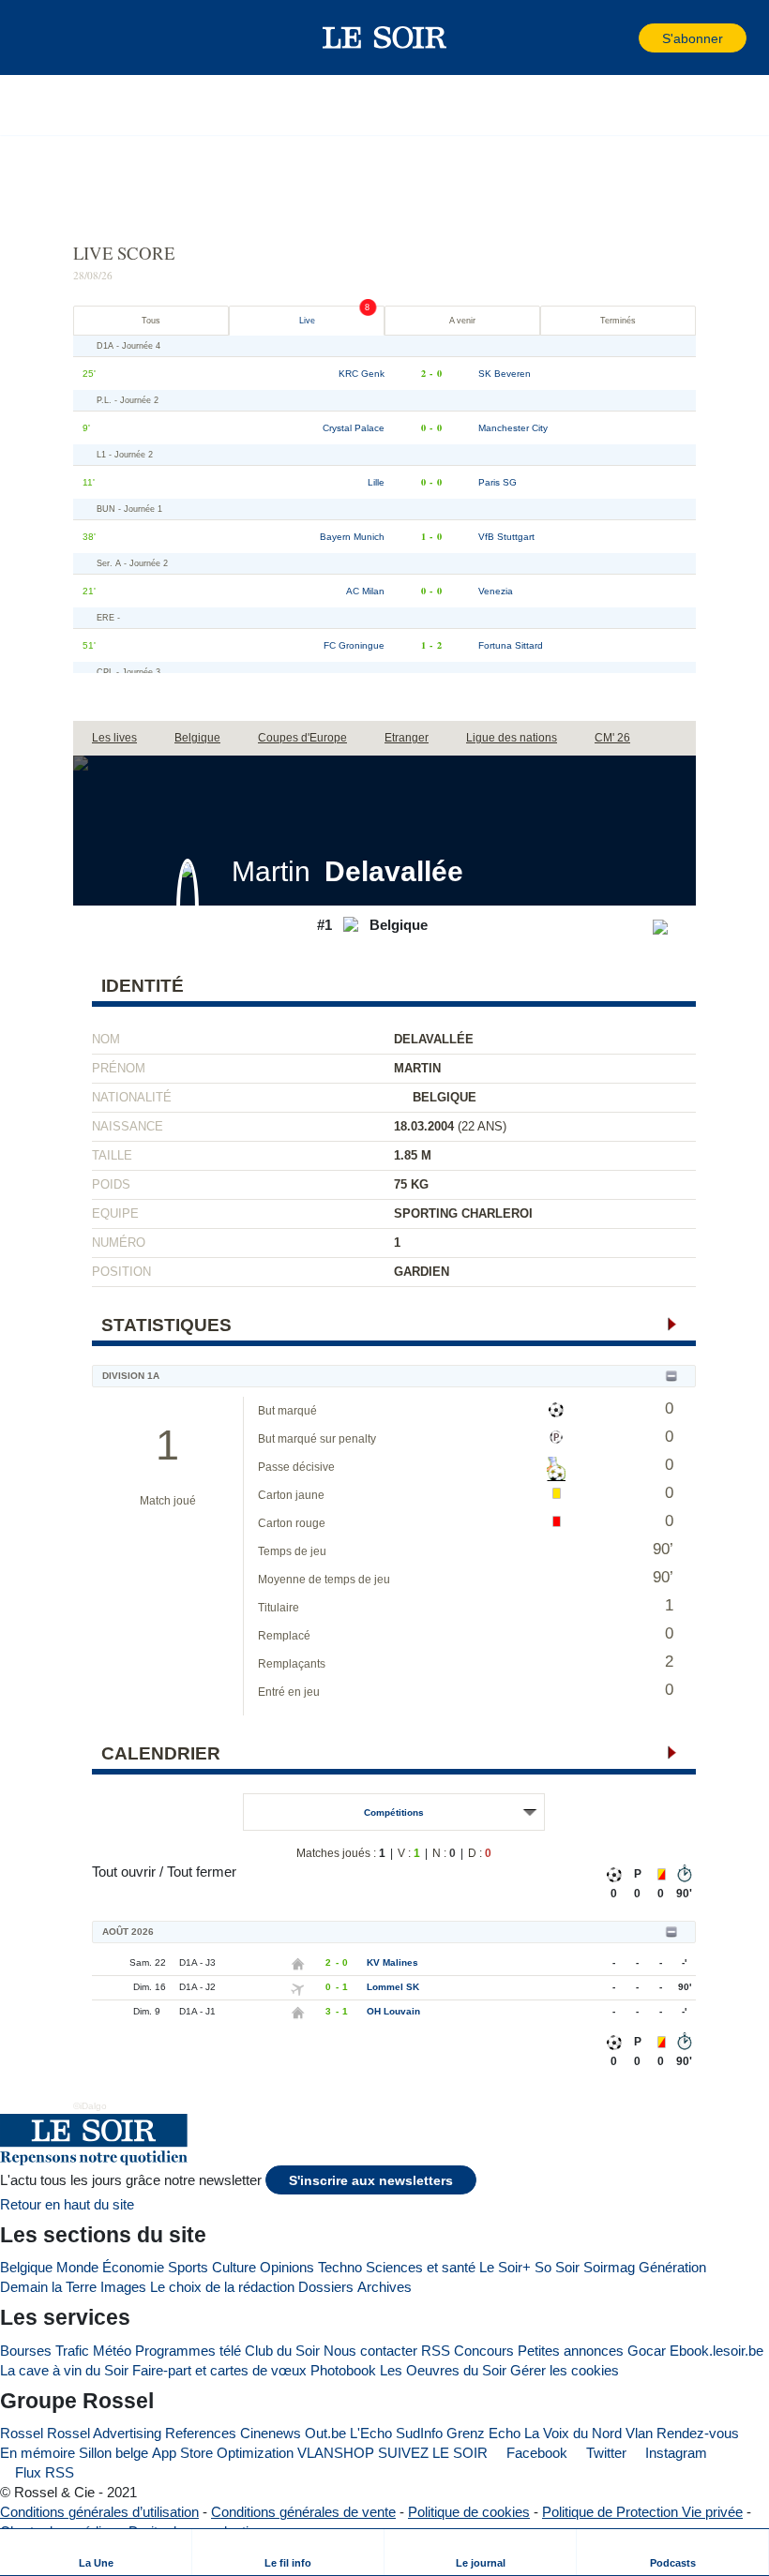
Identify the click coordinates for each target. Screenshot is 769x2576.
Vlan (639, 2433)
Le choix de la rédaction (222, 2287)
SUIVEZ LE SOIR (433, 2453)
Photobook (343, 2370)
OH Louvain (393, 2011)
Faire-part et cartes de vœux (219, 2370)
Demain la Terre (48, 2287)
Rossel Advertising (104, 2433)
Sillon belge (113, 2453)
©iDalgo (90, 2106)
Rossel (22, 2433)
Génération (672, 2267)
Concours (484, 2351)
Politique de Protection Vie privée (642, 2512)
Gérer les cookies (565, 2370)
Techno (340, 2267)
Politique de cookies (469, 2512)
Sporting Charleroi (463, 1213)
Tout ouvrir (124, 1872)
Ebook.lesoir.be (716, 2351)
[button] (46, 37)
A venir (462, 321)
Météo (112, 2351)
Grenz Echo (483, 2433)
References (201, 2433)
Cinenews (271, 2433)
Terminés (618, 321)
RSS (436, 2351)
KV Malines (392, 1962)
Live (307, 321)
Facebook (535, 2453)
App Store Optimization (223, 2453)
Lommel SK (393, 1987)
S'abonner (693, 39)
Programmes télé (188, 2351)
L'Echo (371, 2433)
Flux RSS (43, 2472)
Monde (77, 2267)
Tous (151, 321)
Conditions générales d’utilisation (99, 2512)
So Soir (557, 2267)
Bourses (26, 2351)
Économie (133, 2267)
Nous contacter (370, 2351)
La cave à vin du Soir (64, 2370)
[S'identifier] (623, 38)
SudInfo (419, 2433)
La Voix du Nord (573, 2433)
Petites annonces (571, 2351)
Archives (384, 2287)
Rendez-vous (698, 2433)
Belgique (26, 2267)
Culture (234, 2267)
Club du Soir (282, 2351)
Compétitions (394, 1812)
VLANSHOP (336, 2453)
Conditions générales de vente (303, 2512)
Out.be (325, 2433)
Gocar (647, 2351)
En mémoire (38, 2453)
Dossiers (326, 2287)
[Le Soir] (385, 37)
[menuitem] (96, 2552)
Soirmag (609, 2267)
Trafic (72, 2351)
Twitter (604, 2453)
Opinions (287, 2267)
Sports (188, 2267)
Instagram (674, 2453)
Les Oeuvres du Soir (443, 2370)
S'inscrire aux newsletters (371, 2181)
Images (123, 2287)
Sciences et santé (421, 2267)
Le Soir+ (505, 2267)
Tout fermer (202, 1872)
